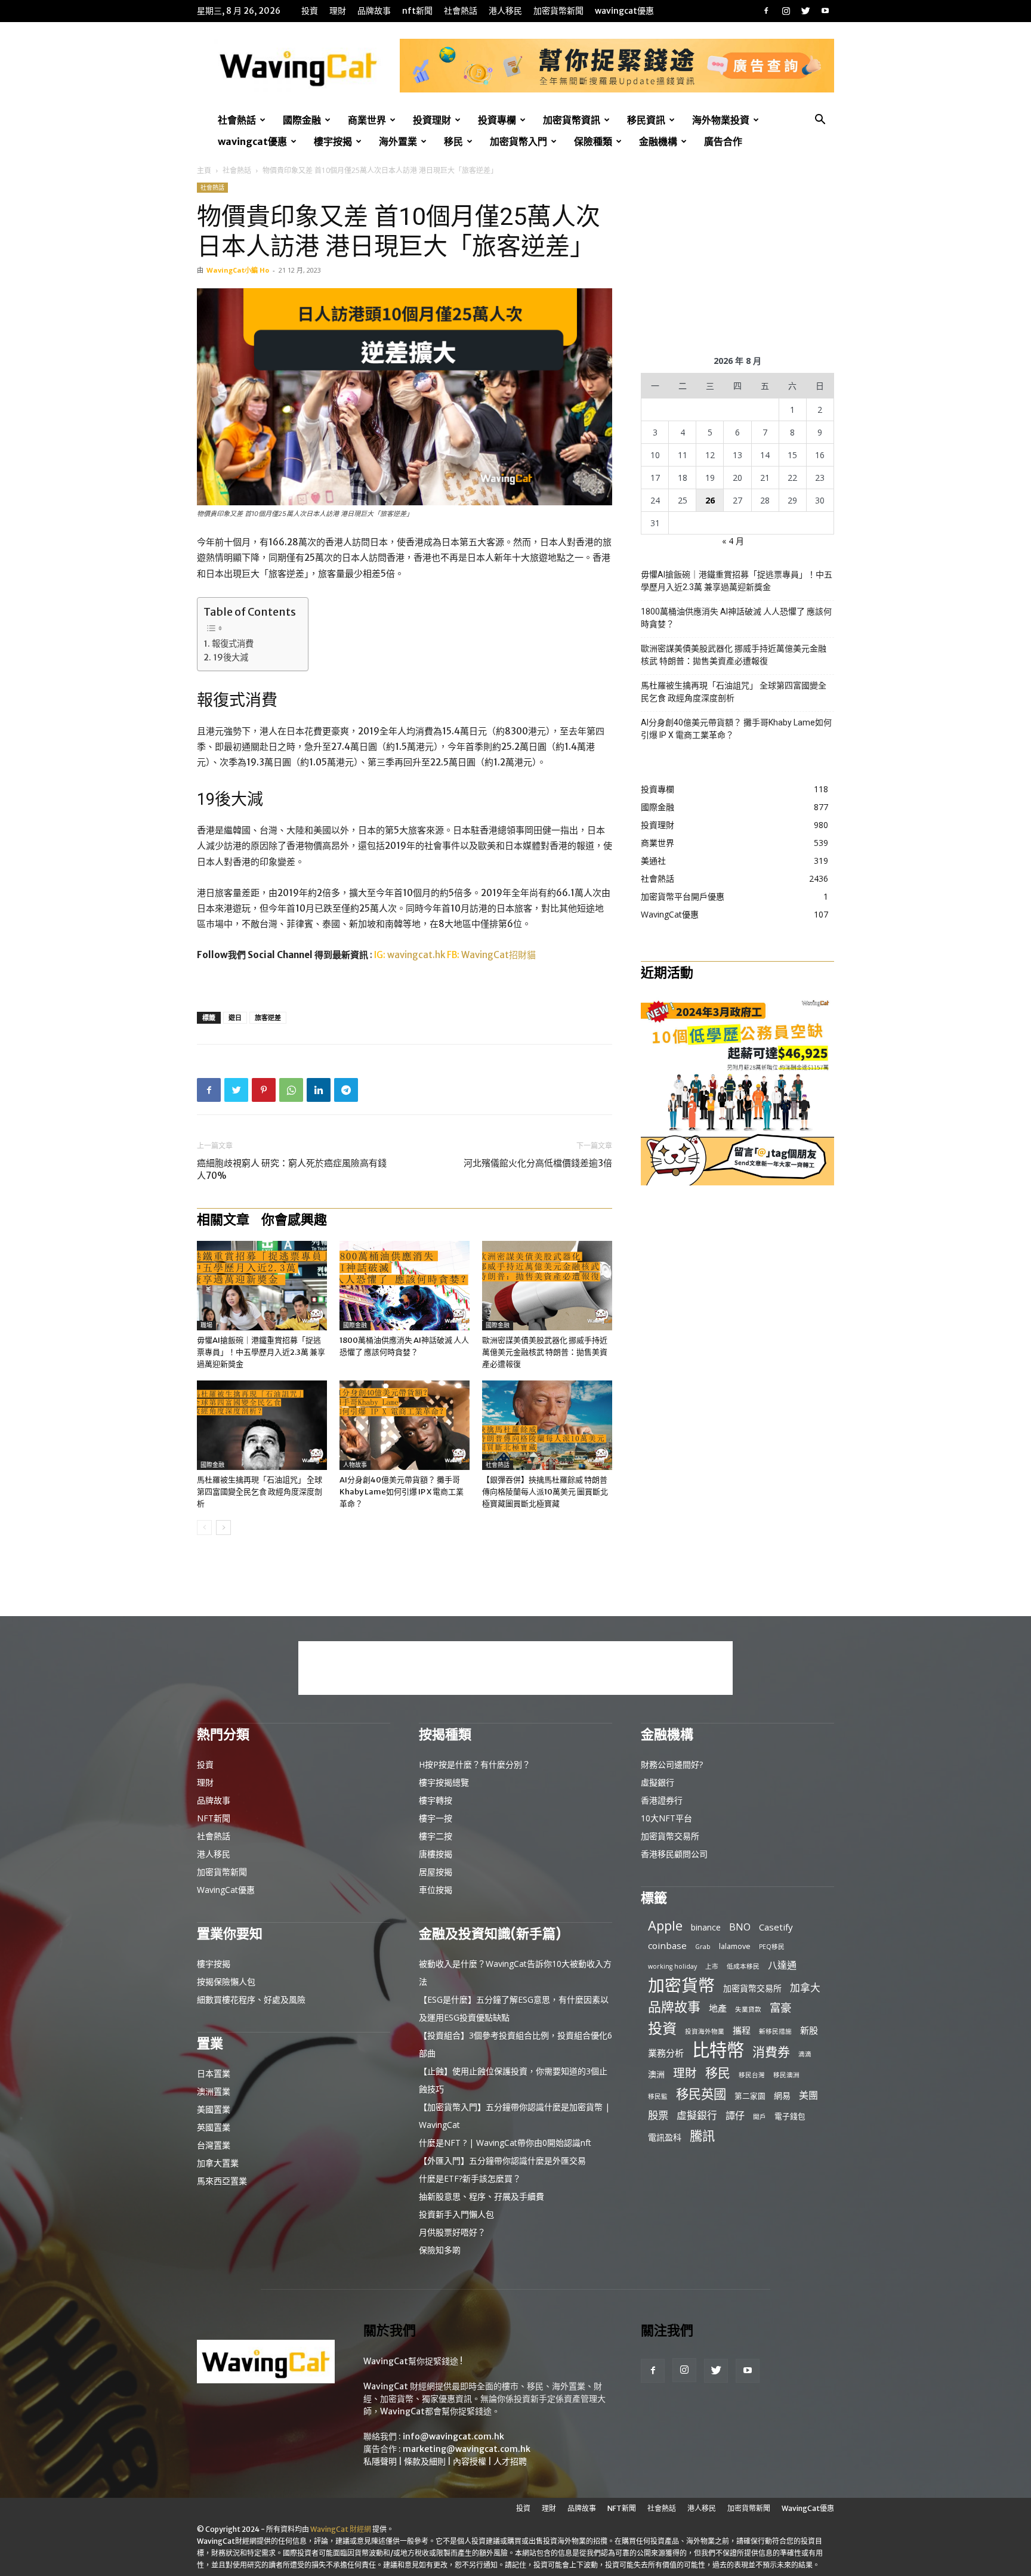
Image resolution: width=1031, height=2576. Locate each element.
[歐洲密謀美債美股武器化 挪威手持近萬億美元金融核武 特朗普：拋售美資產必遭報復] (547, 1286)
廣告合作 (723, 141)
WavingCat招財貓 (498, 955)
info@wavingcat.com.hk (453, 2436)
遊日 (235, 1017)
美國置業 (214, 2109)
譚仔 (735, 2116)
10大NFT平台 (666, 1818)
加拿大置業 (218, 2163)
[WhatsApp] (291, 1090)
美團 (808, 2095)
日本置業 (214, 2073)
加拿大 (805, 1987)
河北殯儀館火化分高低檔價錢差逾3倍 (538, 1163)
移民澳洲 (786, 2075)
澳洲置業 (214, 2091)
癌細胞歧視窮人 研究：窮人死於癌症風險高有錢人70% (292, 1169)
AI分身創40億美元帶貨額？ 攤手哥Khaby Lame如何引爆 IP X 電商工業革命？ (402, 1492)
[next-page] (223, 1528)
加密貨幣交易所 (670, 1836)
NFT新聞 (417, 11)
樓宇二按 (436, 1836)
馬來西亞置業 (222, 2181)
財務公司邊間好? (672, 1764)
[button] (820, 121)
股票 (658, 2115)
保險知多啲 (440, 2250)
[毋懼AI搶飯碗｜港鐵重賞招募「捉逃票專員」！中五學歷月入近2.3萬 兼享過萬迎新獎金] (262, 1286)
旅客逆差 (268, 1017)
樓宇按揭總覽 (444, 1782)
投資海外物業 (705, 2031)
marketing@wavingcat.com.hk (467, 2449)
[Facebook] (766, 11)
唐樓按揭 (436, 1854)
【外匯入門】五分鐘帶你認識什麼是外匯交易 (502, 2160)
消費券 (771, 2052)
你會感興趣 (294, 1219)
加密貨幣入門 (518, 141)
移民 (453, 141)
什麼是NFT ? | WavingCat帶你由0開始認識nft (505, 2143)
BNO (740, 1927)
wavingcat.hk (417, 955)
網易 (782, 2095)
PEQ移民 (772, 1947)
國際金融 (302, 120)
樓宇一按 (436, 1818)
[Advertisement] (737, 257)
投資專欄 (497, 120)
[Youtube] (825, 11)
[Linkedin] (319, 1090)
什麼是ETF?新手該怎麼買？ (470, 2178)
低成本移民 (743, 1966)
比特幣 (718, 2050)
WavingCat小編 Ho (238, 270)
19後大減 (231, 657)
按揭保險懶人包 (226, 1982)
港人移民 (505, 11)
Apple (665, 1925)
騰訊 (702, 2135)
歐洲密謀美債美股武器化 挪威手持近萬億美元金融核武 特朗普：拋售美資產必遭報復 (545, 1352)
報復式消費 (233, 644)
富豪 (780, 2007)
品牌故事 (374, 11)
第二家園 (750, 2096)
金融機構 (658, 141)
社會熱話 (461, 11)
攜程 (742, 2030)
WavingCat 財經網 (341, 2529)
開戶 (760, 2117)
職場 (206, 1325)
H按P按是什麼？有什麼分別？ (475, 1764)
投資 (310, 11)
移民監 (658, 2096)
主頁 (204, 170)
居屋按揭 (436, 1872)
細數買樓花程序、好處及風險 (251, 1999)
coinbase (667, 1945)
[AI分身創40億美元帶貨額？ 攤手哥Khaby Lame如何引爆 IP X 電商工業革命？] (405, 1425)
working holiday (672, 1966)
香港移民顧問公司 (674, 1854)
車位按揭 (436, 1890)
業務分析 (666, 2053)
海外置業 (398, 141)
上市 (712, 1966)
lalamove (735, 1946)
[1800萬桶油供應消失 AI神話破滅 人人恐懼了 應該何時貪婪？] (405, 1286)
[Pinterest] (264, 1090)
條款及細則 (425, 2461)
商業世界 (367, 120)
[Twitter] (805, 11)
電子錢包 (790, 2116)
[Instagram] (786, 11)
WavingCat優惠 (624, 11)
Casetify (776, 1927)
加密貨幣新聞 (558, 11)
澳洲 (656, 2074)
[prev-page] (204, 1528)
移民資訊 (646, 120)
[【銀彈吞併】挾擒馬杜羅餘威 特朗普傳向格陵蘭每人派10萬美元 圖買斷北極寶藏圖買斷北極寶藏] (547, 1425)
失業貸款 (748, 2009)
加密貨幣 (681, 1985)
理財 (338, 11)
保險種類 (593, 141)
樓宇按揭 (333, 141)
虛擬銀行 (658, 1782)
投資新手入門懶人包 (456, 2214)
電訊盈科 (665, 2137)
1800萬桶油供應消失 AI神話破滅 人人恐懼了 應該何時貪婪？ (736, 618)
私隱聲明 (380, 2461)
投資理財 (432, 120)
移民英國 (701, 2094)
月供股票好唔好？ (452, 2232)
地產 (718, 2008)
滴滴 (805, 2054)
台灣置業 (214, 2145)
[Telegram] (346, 1090)
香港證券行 (662, 1800)
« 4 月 (733, 541)
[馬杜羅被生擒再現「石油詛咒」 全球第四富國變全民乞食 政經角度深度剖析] (262, 1425)
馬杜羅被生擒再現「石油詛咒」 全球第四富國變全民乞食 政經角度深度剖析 (260, 1492)
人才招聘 (510, 2461)
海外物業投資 (721, 120)
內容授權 (470, 2461)
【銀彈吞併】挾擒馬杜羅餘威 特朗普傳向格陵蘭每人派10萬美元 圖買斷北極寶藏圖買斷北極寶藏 (545, 1492)
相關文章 (223, 1219)
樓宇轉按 (436, 1800)
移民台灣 (752, 2075)
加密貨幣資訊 (572, 120)
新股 (809, 2030)
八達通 (782, 1965)
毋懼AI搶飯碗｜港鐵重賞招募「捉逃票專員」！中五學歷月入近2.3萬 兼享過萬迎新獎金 (261, 1352)
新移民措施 (775, 2031)
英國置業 (214, 2127)
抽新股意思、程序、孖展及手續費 (481, 2196)
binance (706, 1927)
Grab (703, 1947)
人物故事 (355, 1465)
